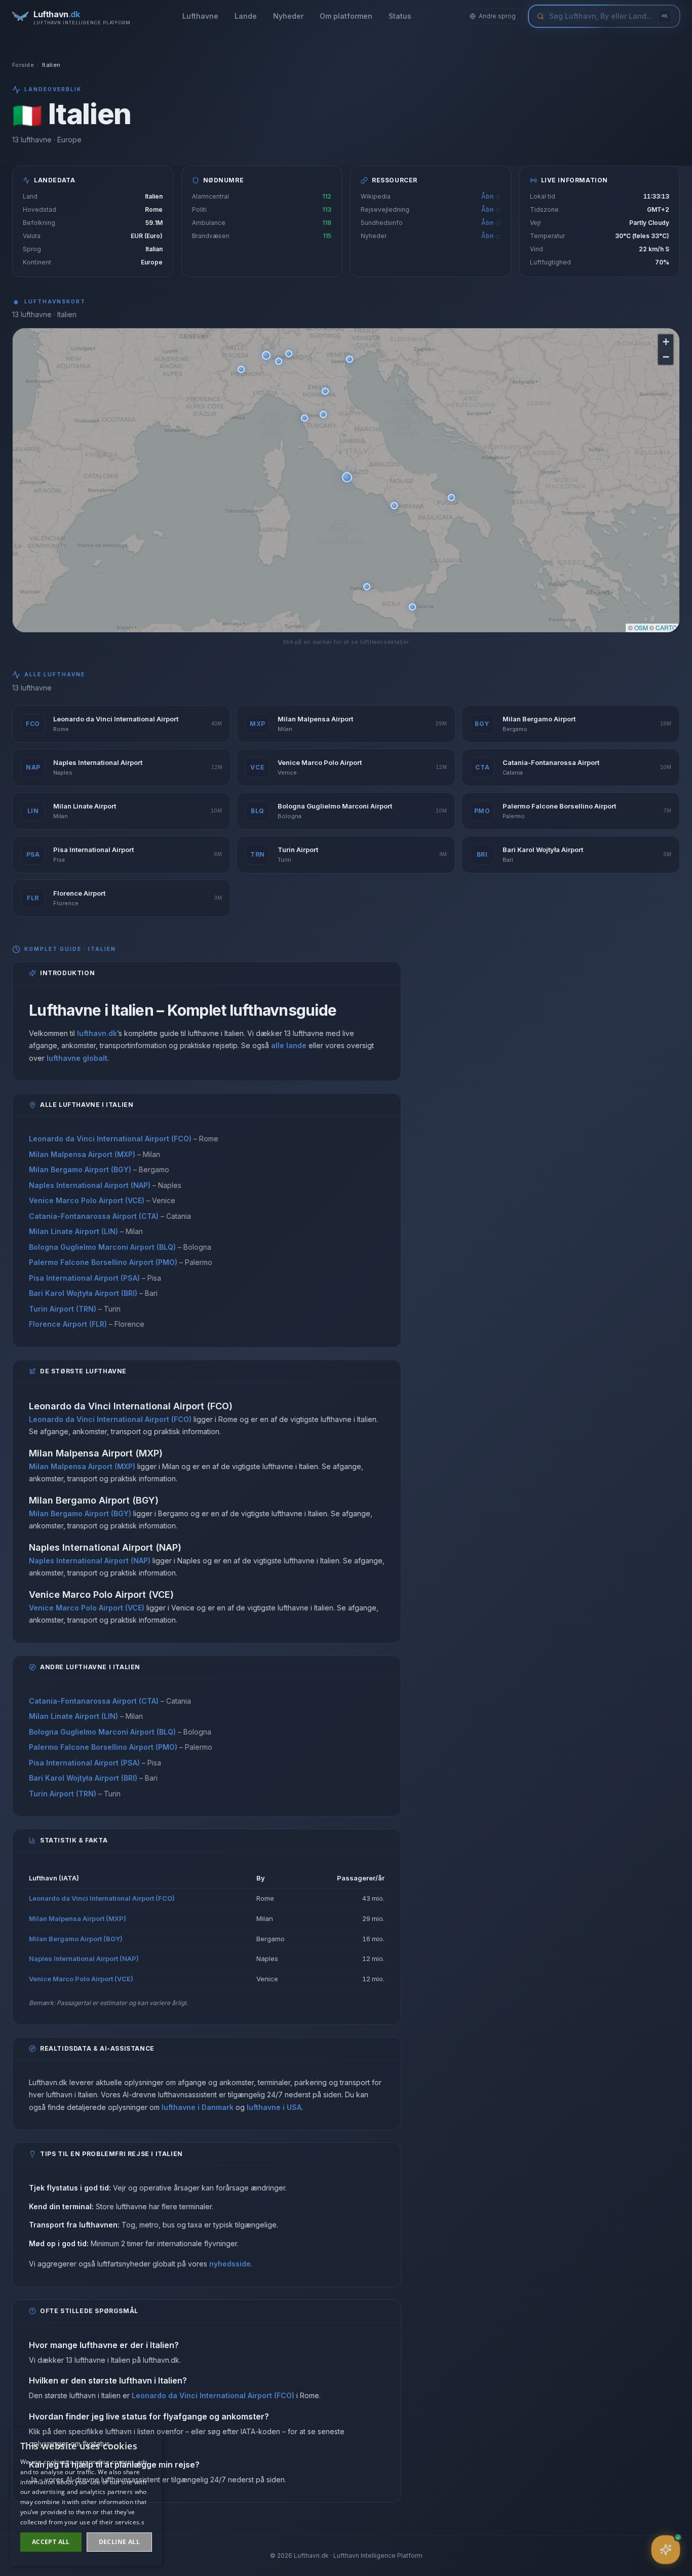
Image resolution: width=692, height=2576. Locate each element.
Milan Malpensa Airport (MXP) (82, 1154)
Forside (23, 65)
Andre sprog (497, 16)
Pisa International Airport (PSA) (84, 1278)
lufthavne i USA (274, 2107)
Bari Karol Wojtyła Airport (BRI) (83, 1293)
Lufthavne (200, 16)
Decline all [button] (119, 2542)
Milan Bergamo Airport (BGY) (80, 1169)
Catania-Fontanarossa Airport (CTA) (94, 1216)
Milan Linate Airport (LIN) (73, 1231)
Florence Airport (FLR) (68, 1324)
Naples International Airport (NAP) (90, 1185)
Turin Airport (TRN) (63, 1309)
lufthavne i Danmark (198, 2107)
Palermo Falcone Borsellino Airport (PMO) (103, 1262)
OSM (641, 627)
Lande (246, 16)
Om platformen (346, 16)
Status (400, 16)
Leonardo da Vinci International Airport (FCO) (110, 1139)
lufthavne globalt (77, 1058)
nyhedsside (230, 2264)
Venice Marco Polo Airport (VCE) (87, 1200)
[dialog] (86, 2497)
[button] (347, 477)
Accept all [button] (51, 2542)
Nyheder (288, 16)
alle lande (289, 1045)
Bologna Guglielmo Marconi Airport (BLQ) (102, 1247)
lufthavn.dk (97, 1033)
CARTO (666, 627)
